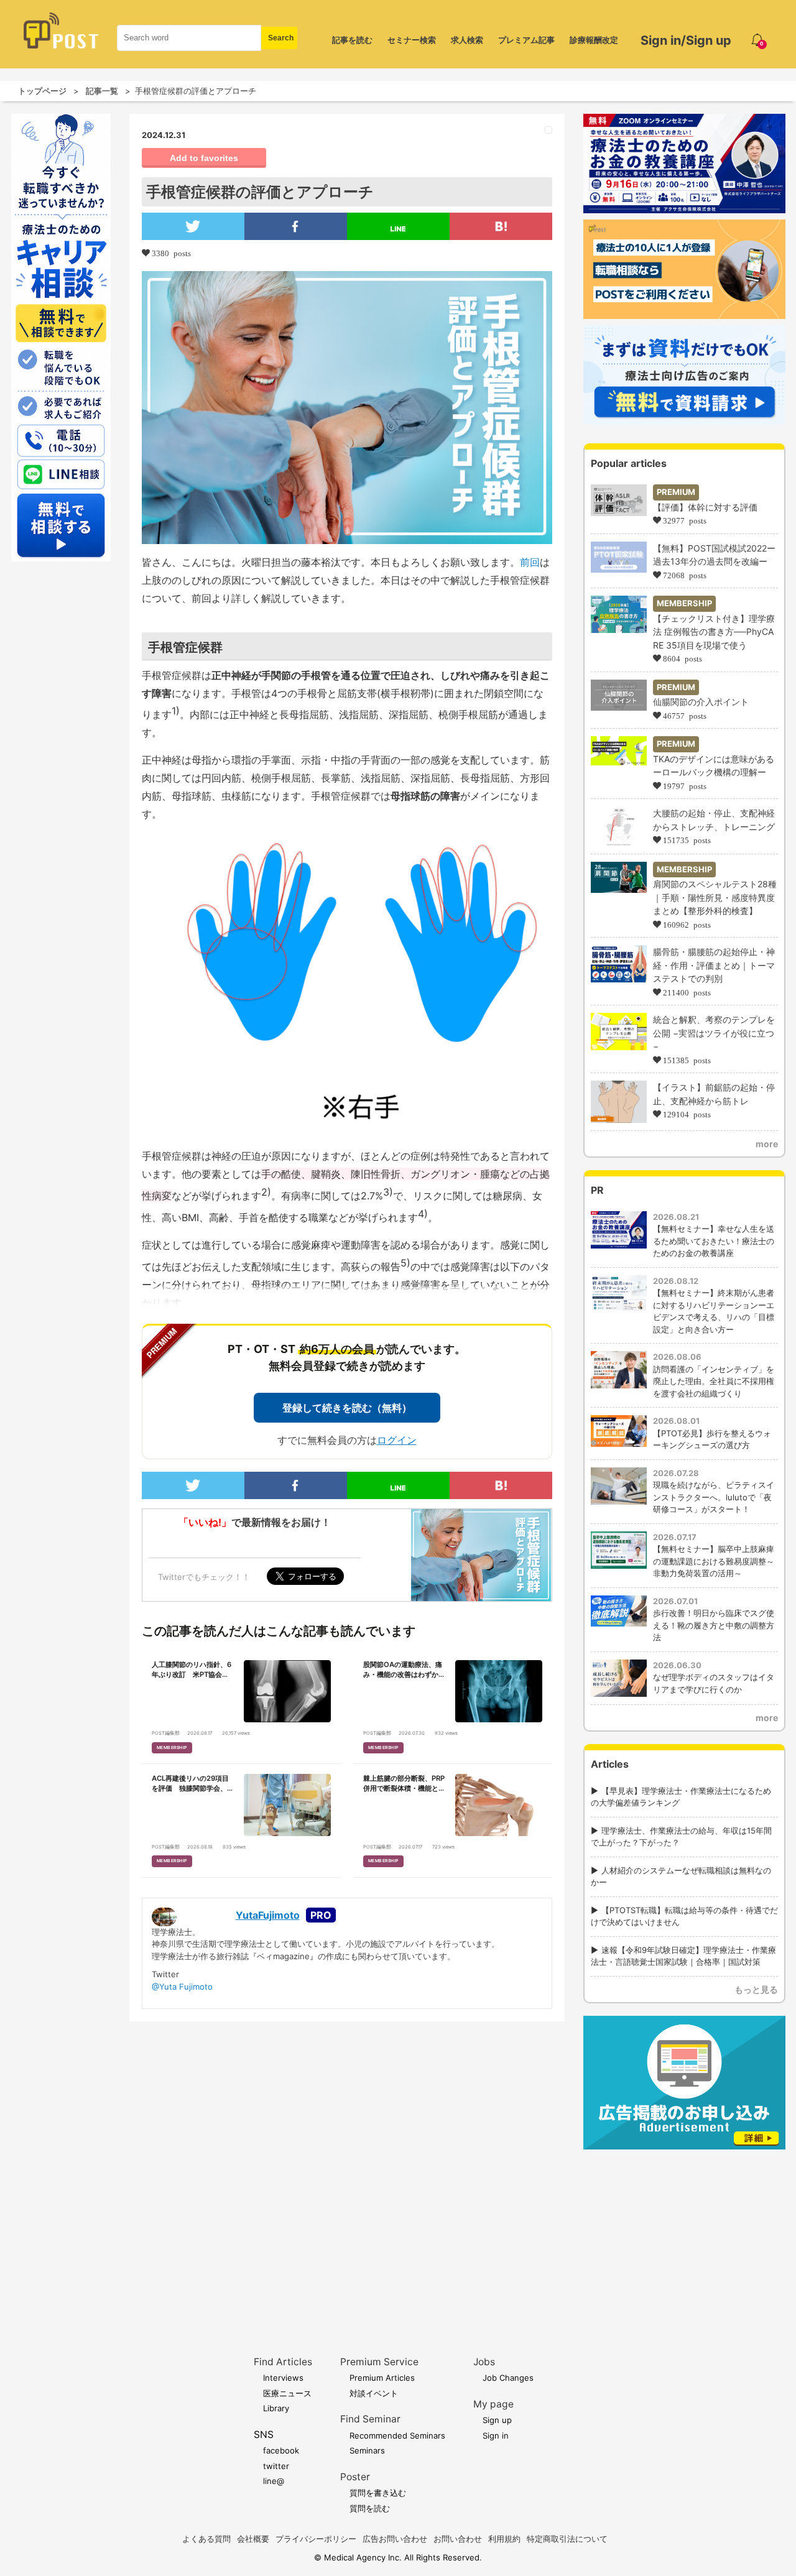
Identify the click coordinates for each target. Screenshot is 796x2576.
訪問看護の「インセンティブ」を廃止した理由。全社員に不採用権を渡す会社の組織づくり (714, 1381)
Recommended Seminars (397, 2435)
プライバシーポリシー (316, 2539)
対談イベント (374, 2393)
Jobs (484, 2362)
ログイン (397, 1440)
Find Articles (283, 2362)
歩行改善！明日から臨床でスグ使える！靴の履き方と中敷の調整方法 (714, 1625)
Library (276, 2408)
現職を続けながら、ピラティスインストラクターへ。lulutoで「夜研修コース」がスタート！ (714, 1497)
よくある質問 (206, 2539)
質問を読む (370, 2508)
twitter (276, 2466)
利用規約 (504, 2539)
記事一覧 (102, 91)
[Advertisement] (684, 2233)
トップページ (42, 91)
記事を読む (352, 40)
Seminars (367, 2450)
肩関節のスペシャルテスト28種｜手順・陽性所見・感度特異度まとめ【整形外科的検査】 (715, 897)
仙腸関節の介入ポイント (701, 702)
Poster (355, 2477)
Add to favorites (204, 158)
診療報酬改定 (594, 40)
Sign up (497, 2420)
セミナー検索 (412, 40)
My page (493, 2404)
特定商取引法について (567, 2539)
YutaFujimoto (268, 1915)
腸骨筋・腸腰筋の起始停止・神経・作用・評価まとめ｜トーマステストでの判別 (714, 965)
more (767, 1144)
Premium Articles (382, 2378)
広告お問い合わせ (395, 2539)
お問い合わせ (458, 2539)
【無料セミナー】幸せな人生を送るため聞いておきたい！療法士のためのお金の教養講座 (714, 1241)
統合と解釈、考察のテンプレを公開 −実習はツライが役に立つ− (714, 1033)
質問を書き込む (378, 2493)
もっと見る (756, 1989)
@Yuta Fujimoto (182, 1987)
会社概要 (253, 2539)
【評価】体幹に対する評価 (705, 507)
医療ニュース (287, 2393)
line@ (274, 2481)
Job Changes (508, 2378)
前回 (530, 562)
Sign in (496, 2435)
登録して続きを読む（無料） (347, 1408)
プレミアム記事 (526, 40)
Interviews (283, 2378)
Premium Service (379, 2362)
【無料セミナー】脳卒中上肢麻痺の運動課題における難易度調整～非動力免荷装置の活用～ (714, 1561)
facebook (281, 2450)
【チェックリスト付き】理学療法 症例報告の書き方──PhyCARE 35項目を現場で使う (714, 632)
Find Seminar (370, 2419)
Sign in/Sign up (686, 40)
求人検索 (467, 40)
